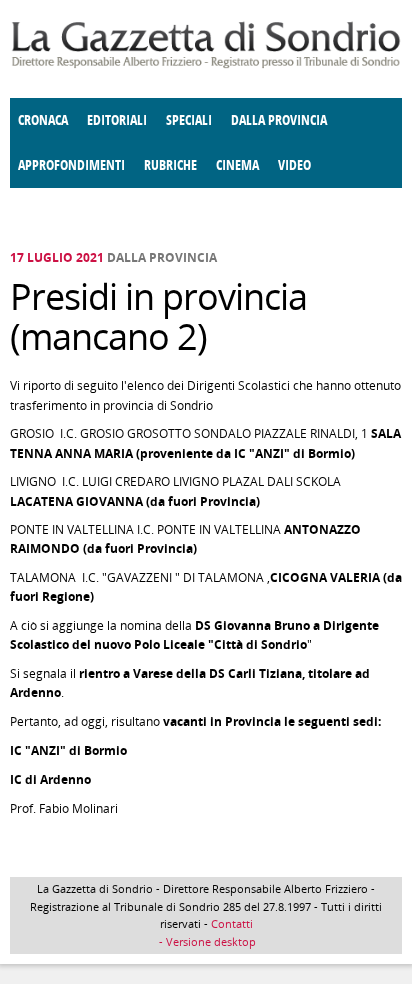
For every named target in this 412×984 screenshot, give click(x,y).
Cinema (237, 165)
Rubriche (170, 165)
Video (294, 165)
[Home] (206, 64)
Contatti (232, 923)
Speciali (189, 120)
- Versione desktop (206, 941)
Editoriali (117, 120)
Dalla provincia (279, 120)
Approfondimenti (71, 165)
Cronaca (43, 120)
